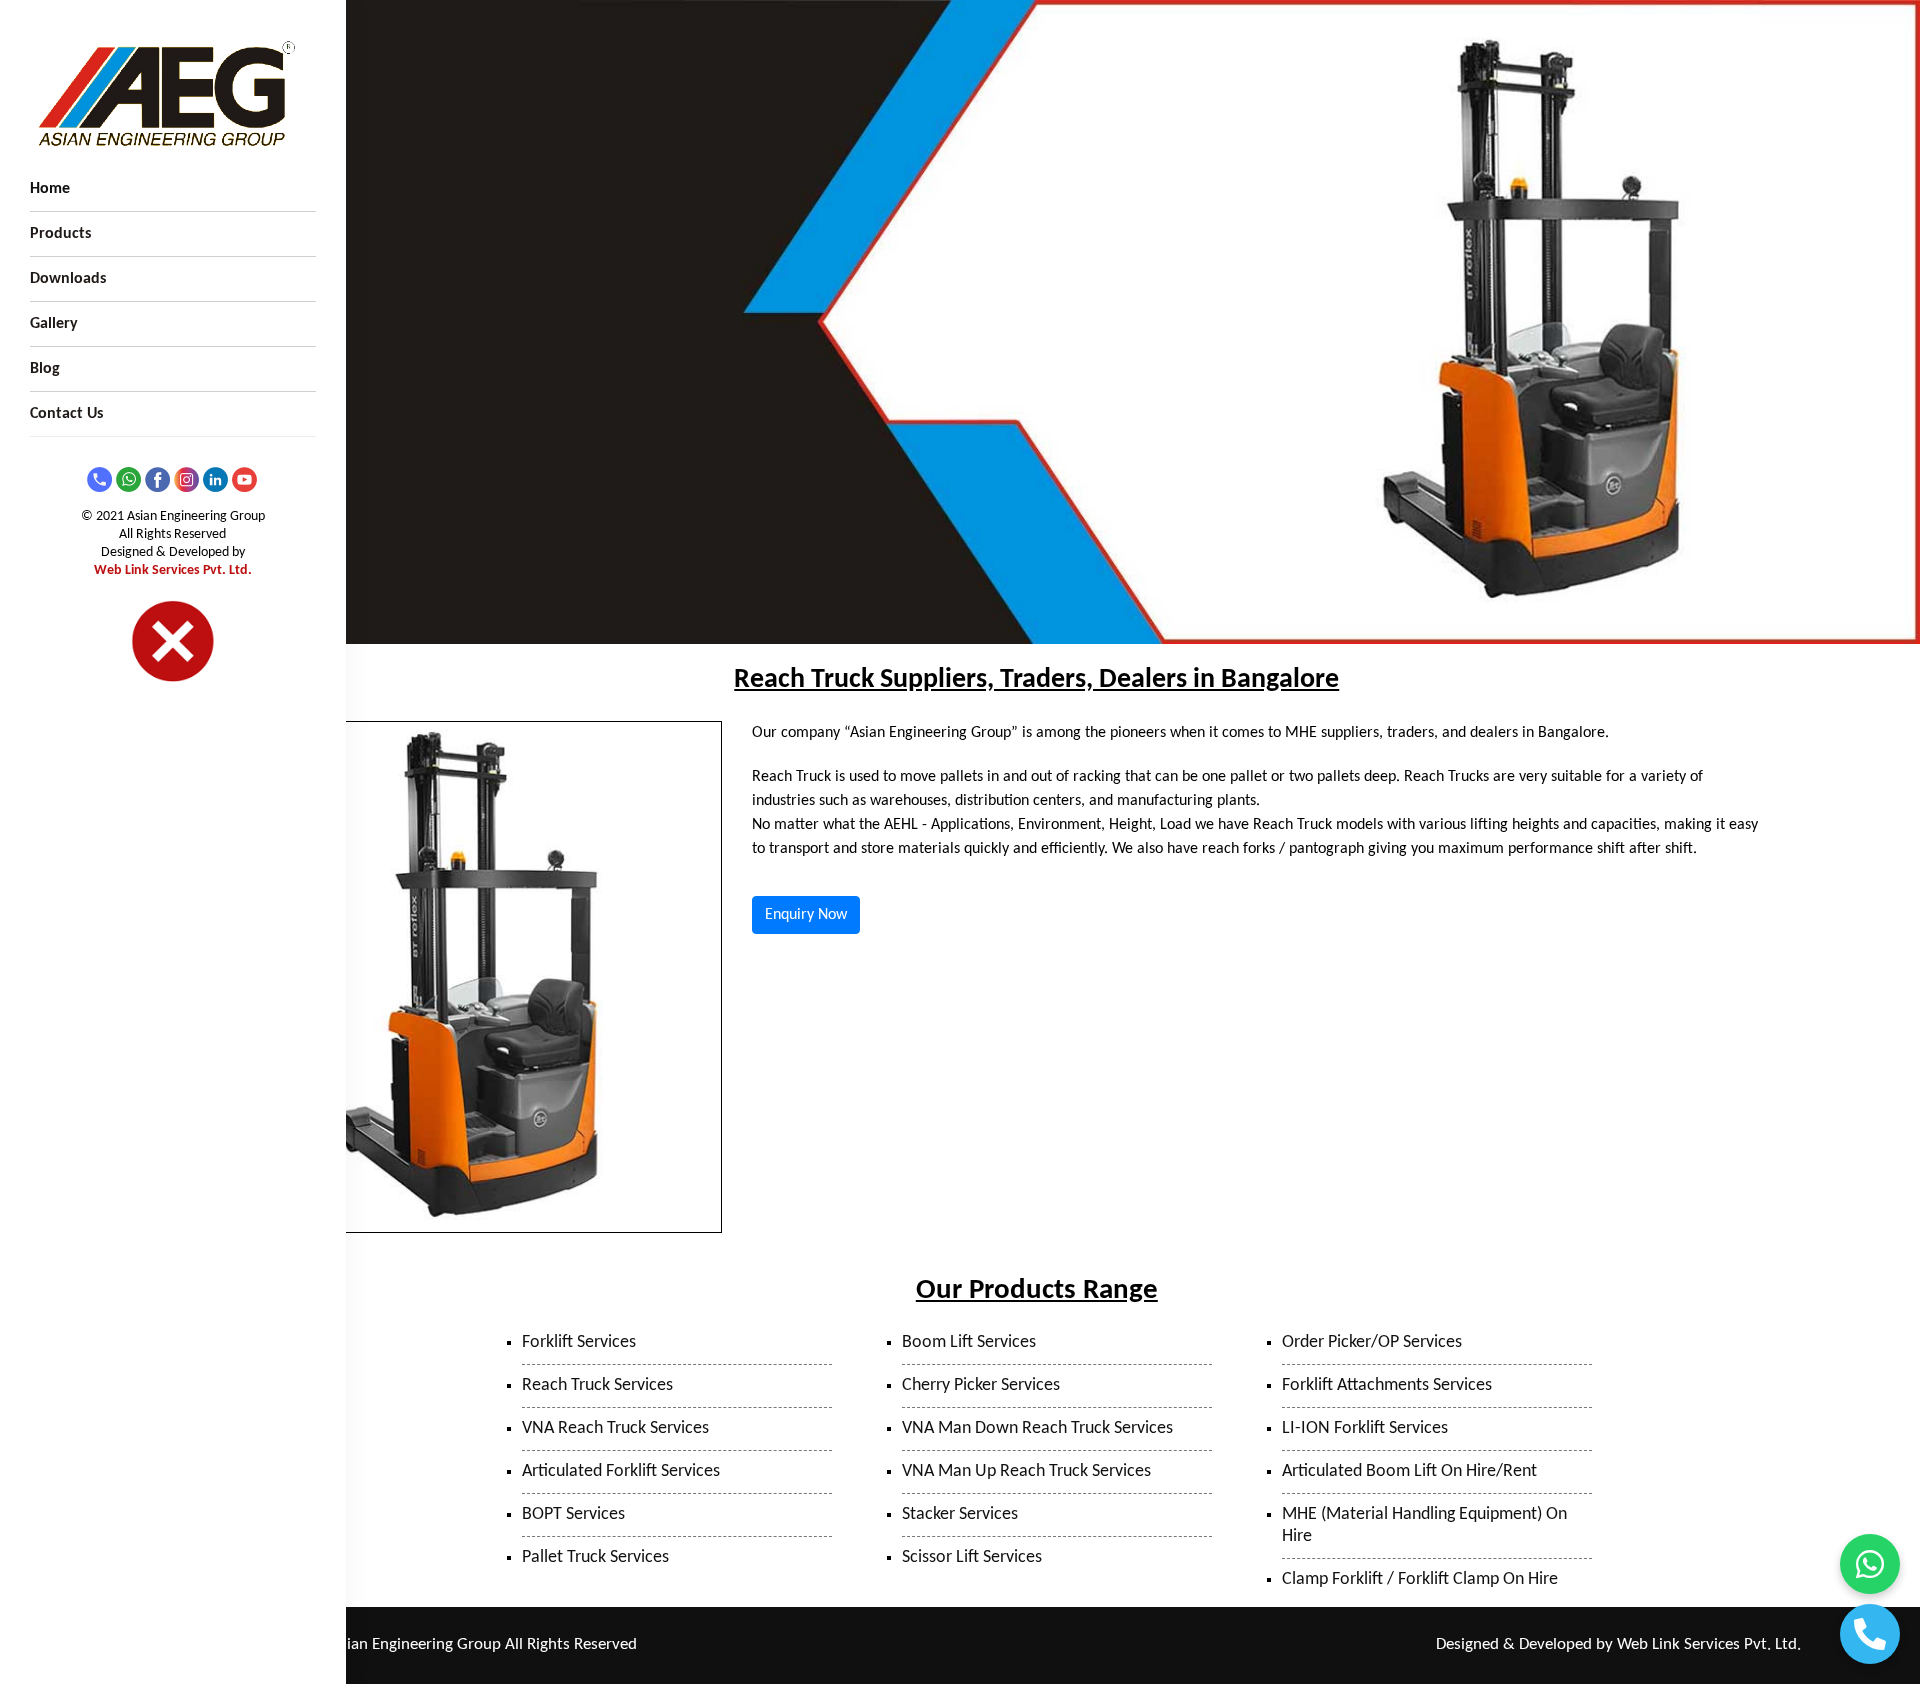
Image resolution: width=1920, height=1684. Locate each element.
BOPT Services (573, 1514)
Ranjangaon (809, 1645)
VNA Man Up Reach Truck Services (1026, 1471)
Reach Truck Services (597, 1385)
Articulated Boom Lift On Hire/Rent (1409, 1471)
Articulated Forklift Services (621, 1471)
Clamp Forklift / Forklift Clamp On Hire (1420, 1579)
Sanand (1133, 1645)
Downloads (68, 279)
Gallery (54, 324)
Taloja (914, 1645)
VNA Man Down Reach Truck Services (1037, 1428)
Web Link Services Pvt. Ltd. (173, 570)
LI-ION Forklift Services (1365, 1428)
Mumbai (967, 1645)
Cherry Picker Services (981, 1385)
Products (60, 234)
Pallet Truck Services (595, 1557)
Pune (869, 1645)
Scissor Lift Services (972, 1557)
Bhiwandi (1029, 1645)
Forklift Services (579, 1342)
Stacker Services (960, 1514)
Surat (1084, 1645)
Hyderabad (1198, 1645)
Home (50, 189)
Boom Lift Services (969, 1342)
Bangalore (1269, 1645)
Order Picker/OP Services (1372, 1342)
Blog (45, 369)
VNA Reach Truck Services (615, 1428)
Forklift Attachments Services (1387, 1385)
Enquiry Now (806, 915)
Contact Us (66, 414)
